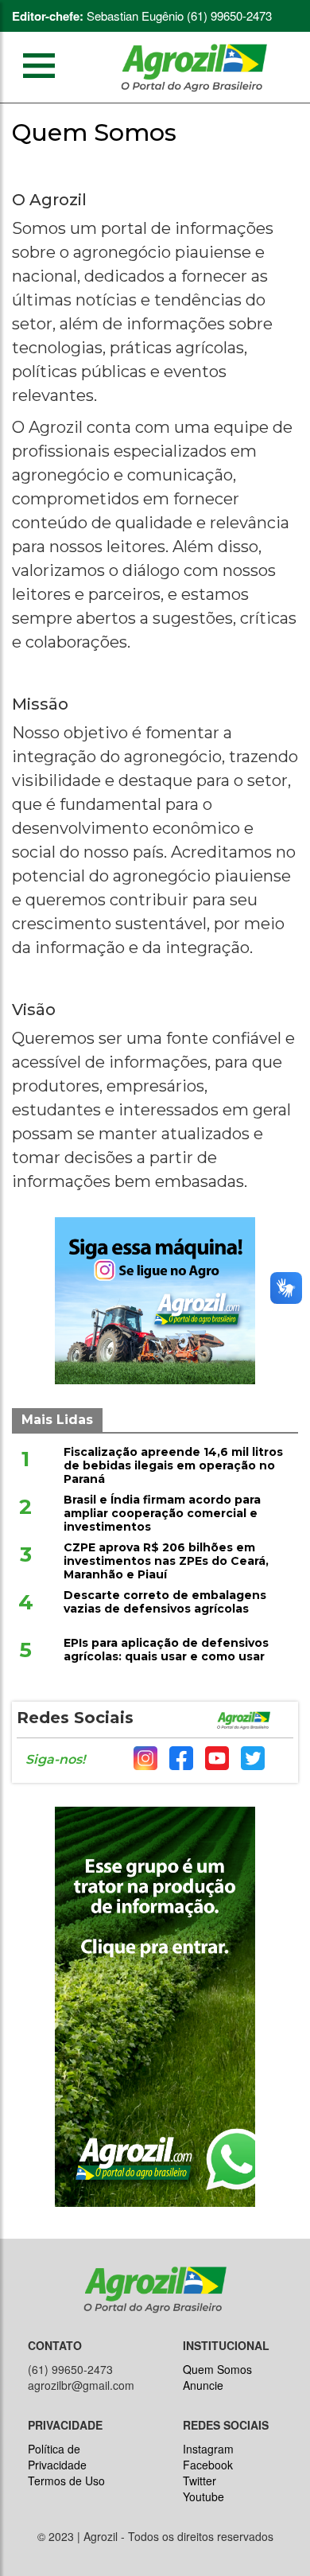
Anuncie (203, 2385)
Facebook (208, 2465)
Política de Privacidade (57, 2457)
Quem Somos (217, 2369)
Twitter (200, 2481)
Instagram (208, 2449)
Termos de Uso (66, 2481)
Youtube (203, 2496)
